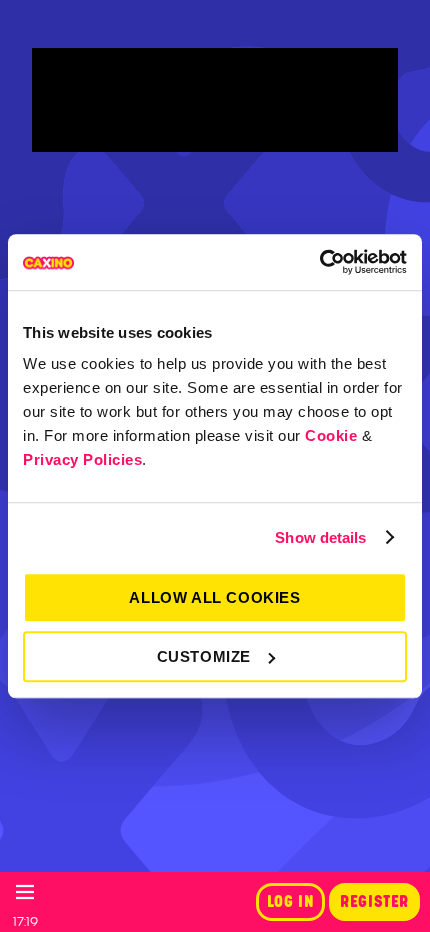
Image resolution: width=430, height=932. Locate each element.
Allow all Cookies (214, 597)
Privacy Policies (82, 459)
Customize (204, 656)
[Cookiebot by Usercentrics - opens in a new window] (319, 262)
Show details (320, 537)
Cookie (331, 435)
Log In (291, 902)
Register (374, 902)
